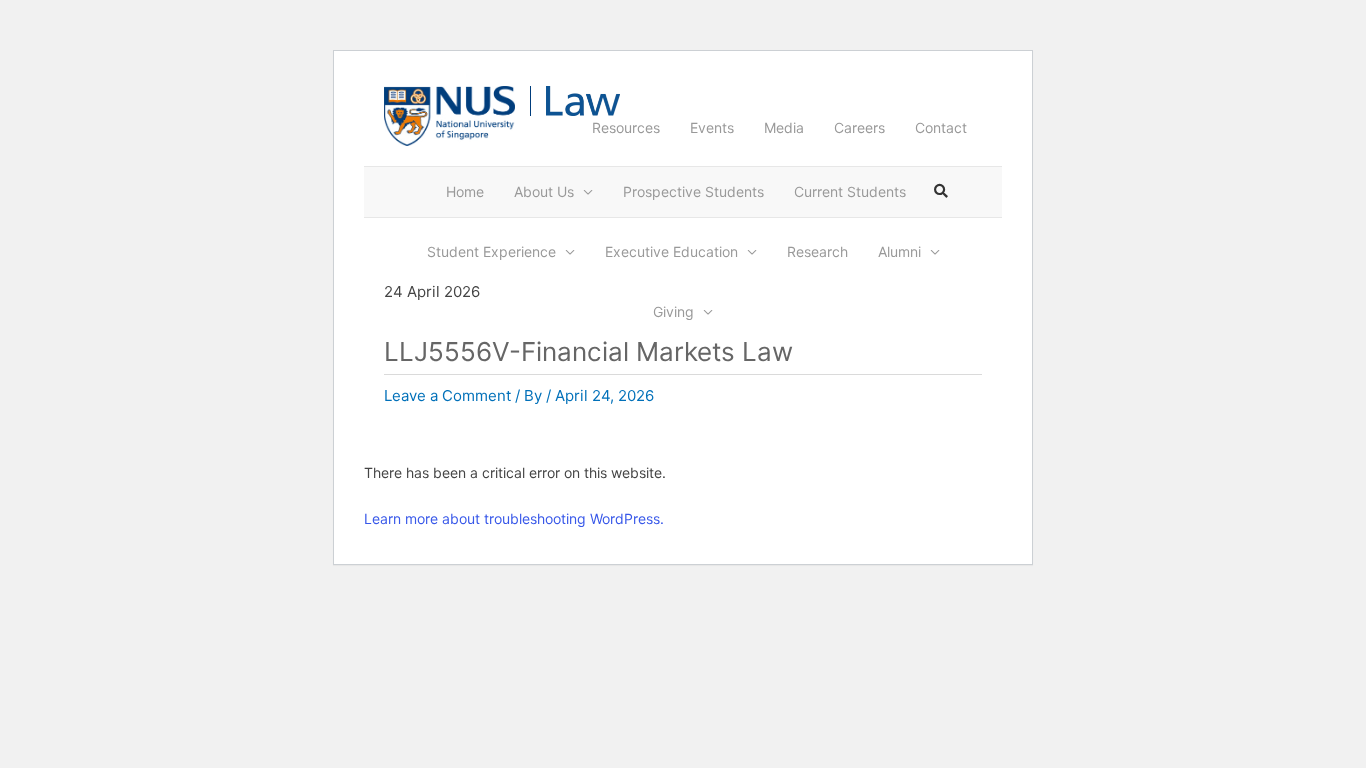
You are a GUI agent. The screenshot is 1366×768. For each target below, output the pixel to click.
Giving (673, 311)
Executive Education (671, 251)
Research (817, 251)
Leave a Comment (447, 395)
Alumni (899, 251)
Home (465, 191)
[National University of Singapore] (449, 114)
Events (712, 127)
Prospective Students (693, 191)
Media (784, 127)
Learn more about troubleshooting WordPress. (514, 518)
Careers (859, 127)
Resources (626, 127)
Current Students (850, 191)
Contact (941, 127)
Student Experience (491, 251)
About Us (544, 191)
